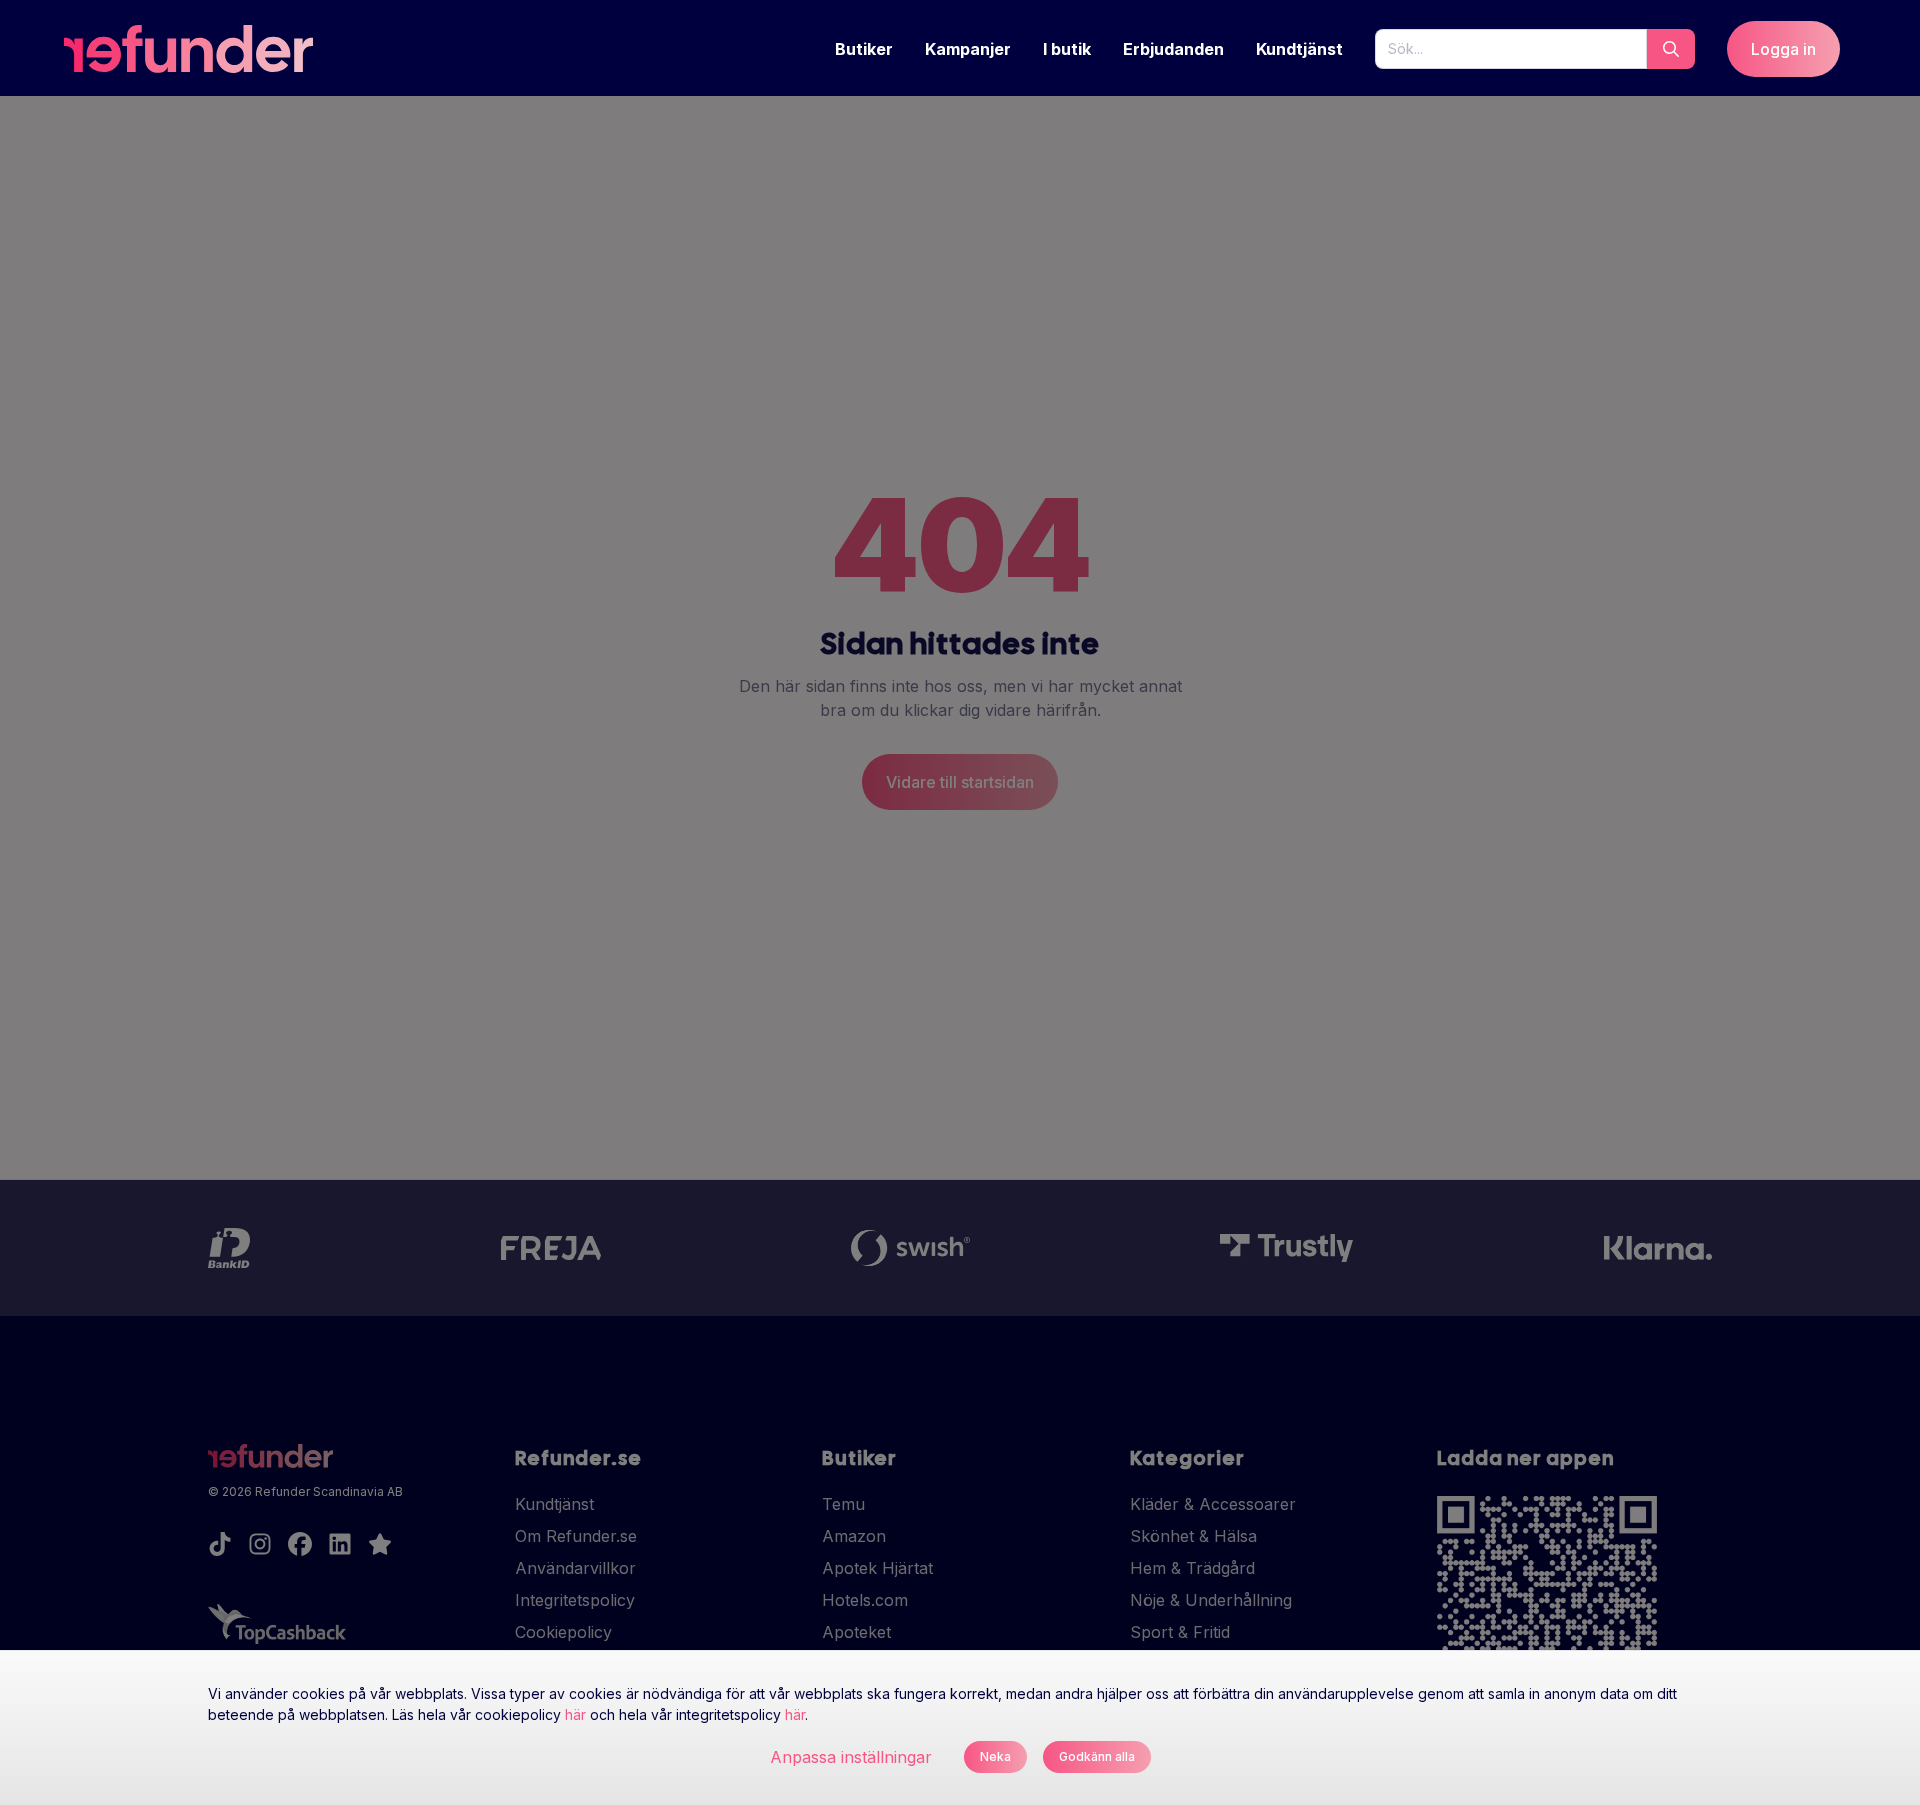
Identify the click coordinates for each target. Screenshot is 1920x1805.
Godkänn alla (1097, 1756)
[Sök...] (1671, 49)
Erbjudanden (1173, 49)
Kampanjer (968, 49)
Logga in (1783, 49)
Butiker (864, 49)
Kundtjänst (1299, 49)
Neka (995, 1756)
